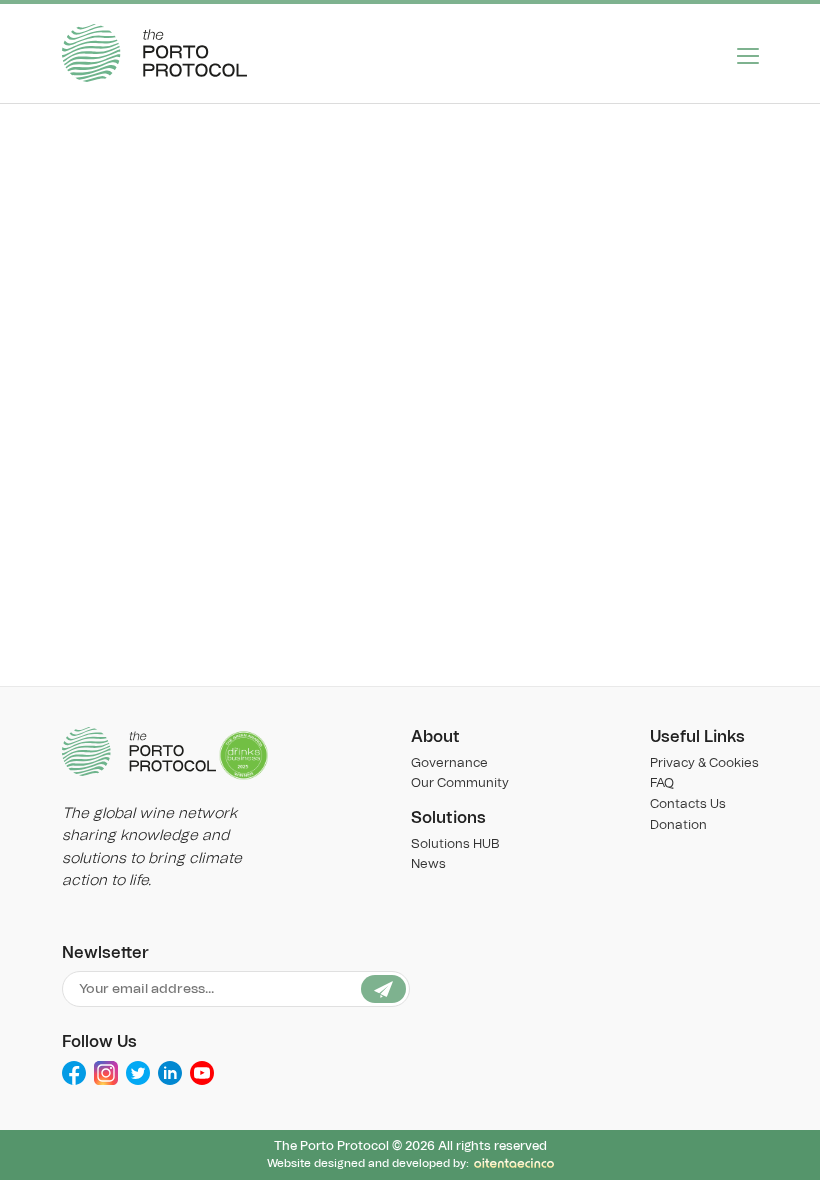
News (428, 864)
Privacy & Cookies (704, 763)
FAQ (662, 783)
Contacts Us (688, 804)
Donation (678, 825)
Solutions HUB (455, 844)
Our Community (460, 783)
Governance (449, 763)
